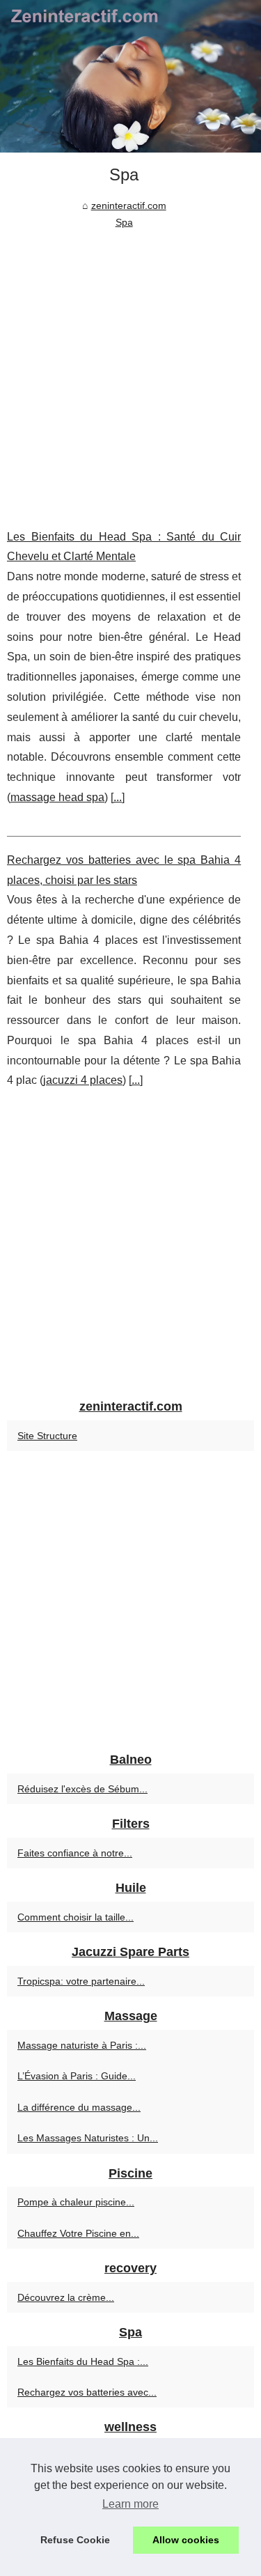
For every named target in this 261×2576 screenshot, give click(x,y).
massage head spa (57, 797)
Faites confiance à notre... (75, 1853)
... (118, 797)
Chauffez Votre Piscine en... (78, 2233)
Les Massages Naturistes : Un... (88, 2138)
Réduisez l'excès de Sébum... (82, 1789)
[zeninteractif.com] (130, 76)
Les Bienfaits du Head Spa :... (83, 2361)
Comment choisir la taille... (76, 1917)
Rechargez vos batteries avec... (87, 2392)
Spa (124, 222)
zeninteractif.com (129, 205)
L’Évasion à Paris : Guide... (77, 2076)
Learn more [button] (130, 2504)
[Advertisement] (130, 369)
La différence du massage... (79, 2107)
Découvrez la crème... (66, 2297)
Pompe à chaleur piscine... (76, 2202)
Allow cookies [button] (186, 2540)
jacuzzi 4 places (83, 1080)
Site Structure (47, 1436)
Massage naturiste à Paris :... (82, 2045)
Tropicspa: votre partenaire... (81, 1981)
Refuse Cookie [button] (75, 2540)
